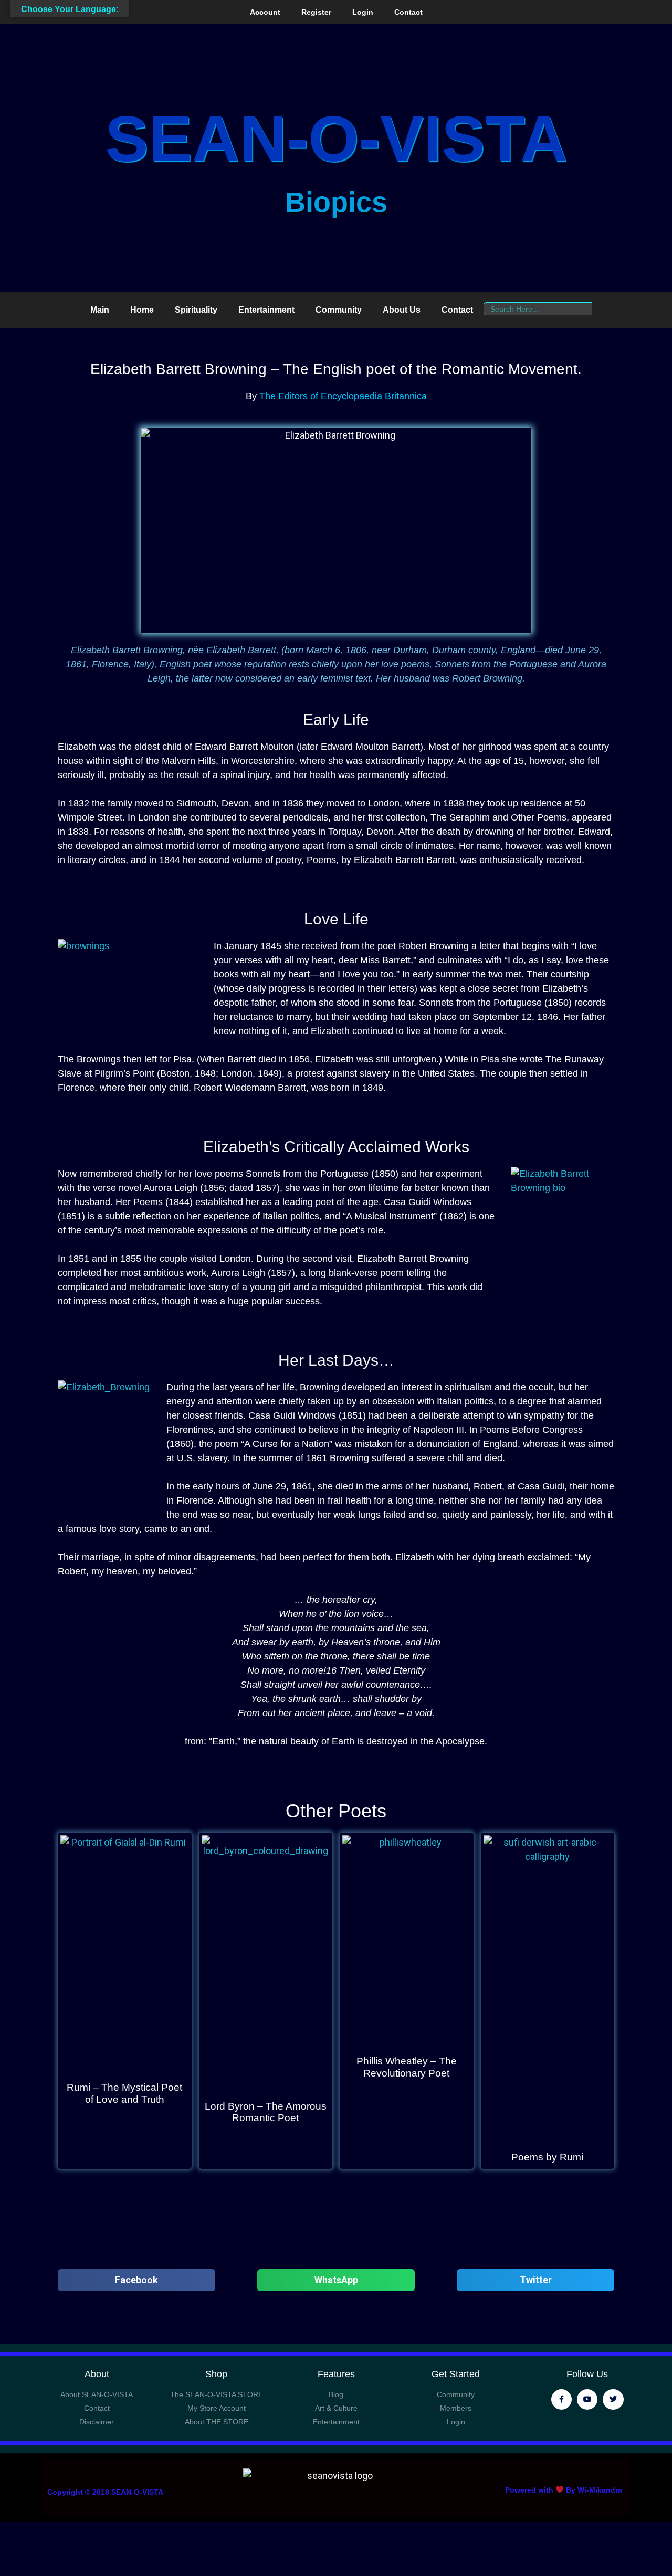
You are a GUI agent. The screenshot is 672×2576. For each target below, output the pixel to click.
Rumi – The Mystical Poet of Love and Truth (124, 2093)
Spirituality (196, 310)
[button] (136, 2280)
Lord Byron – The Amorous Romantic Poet (266, 2112)
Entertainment (266, 310)
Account (265, 12)
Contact (408, 12)
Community (339, 310)
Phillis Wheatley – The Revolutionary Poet (407, 2067)
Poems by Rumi (547, 2157)
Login (363, 12)
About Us (402, 310)
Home (142, 310)
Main (100, 310)
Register (316, 12)
